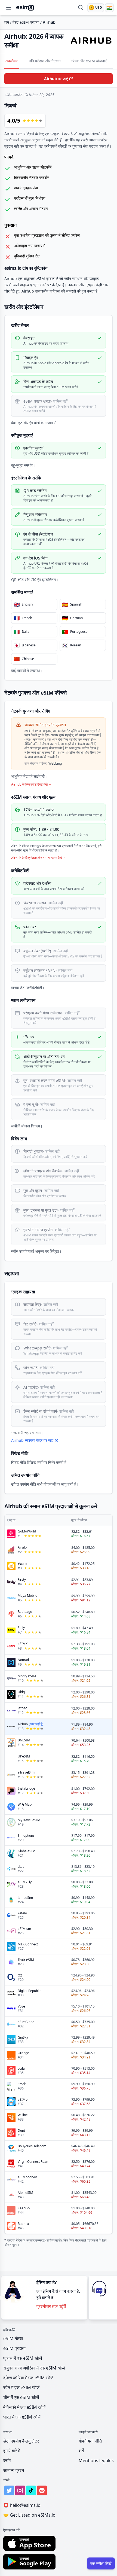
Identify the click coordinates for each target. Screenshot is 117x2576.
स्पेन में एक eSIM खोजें (21, 2388)
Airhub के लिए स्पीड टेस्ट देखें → (31, 784)
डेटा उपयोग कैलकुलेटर (21, 2441)
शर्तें (81, 2451)
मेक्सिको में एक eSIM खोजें (24, 2407)
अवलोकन (12, 61)
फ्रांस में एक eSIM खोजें (23, 2358)
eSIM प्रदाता (14, 2348)
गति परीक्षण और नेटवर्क (45, 61)
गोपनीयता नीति (90, 2441)
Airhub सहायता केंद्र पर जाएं (32, 1440)
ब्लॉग (7, 2461)
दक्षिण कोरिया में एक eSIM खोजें (28, 2378)
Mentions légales (96, 2461)
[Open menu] (9, 8)
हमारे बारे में (12, 2451)
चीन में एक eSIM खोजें (21, 2397)
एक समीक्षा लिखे (101, 2563)
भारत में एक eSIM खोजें (22, 2417)
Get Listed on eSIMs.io (29, 2515)
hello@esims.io (22, 2505)
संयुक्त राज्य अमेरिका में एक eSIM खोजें (34, 2368)
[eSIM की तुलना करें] (81, 8)
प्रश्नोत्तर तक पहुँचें (51, 2306)
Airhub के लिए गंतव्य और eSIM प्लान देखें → (39, 858)
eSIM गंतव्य (13, 2338)
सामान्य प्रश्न (14, 2470)
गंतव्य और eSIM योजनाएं (89, 61)
